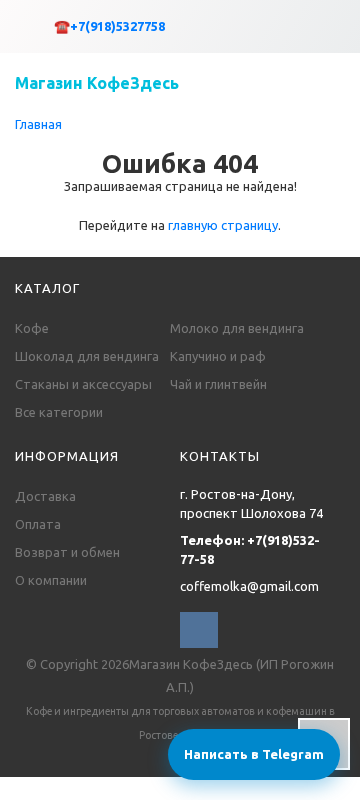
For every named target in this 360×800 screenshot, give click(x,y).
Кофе (32, 328)
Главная (38, 124)
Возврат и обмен (67, 552)
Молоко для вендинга (237, 328)
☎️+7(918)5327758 (109, 26)
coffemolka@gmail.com (249, 586)
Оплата (38, 524)
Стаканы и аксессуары (83, 384)
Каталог (47, 288)
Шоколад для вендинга (87, 356)
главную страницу (223, 225)
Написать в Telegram (254, 754)
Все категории (59, 412)
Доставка (45, 496)
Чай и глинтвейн (218, 384)
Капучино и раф (218, 356)
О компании (51, 580)
